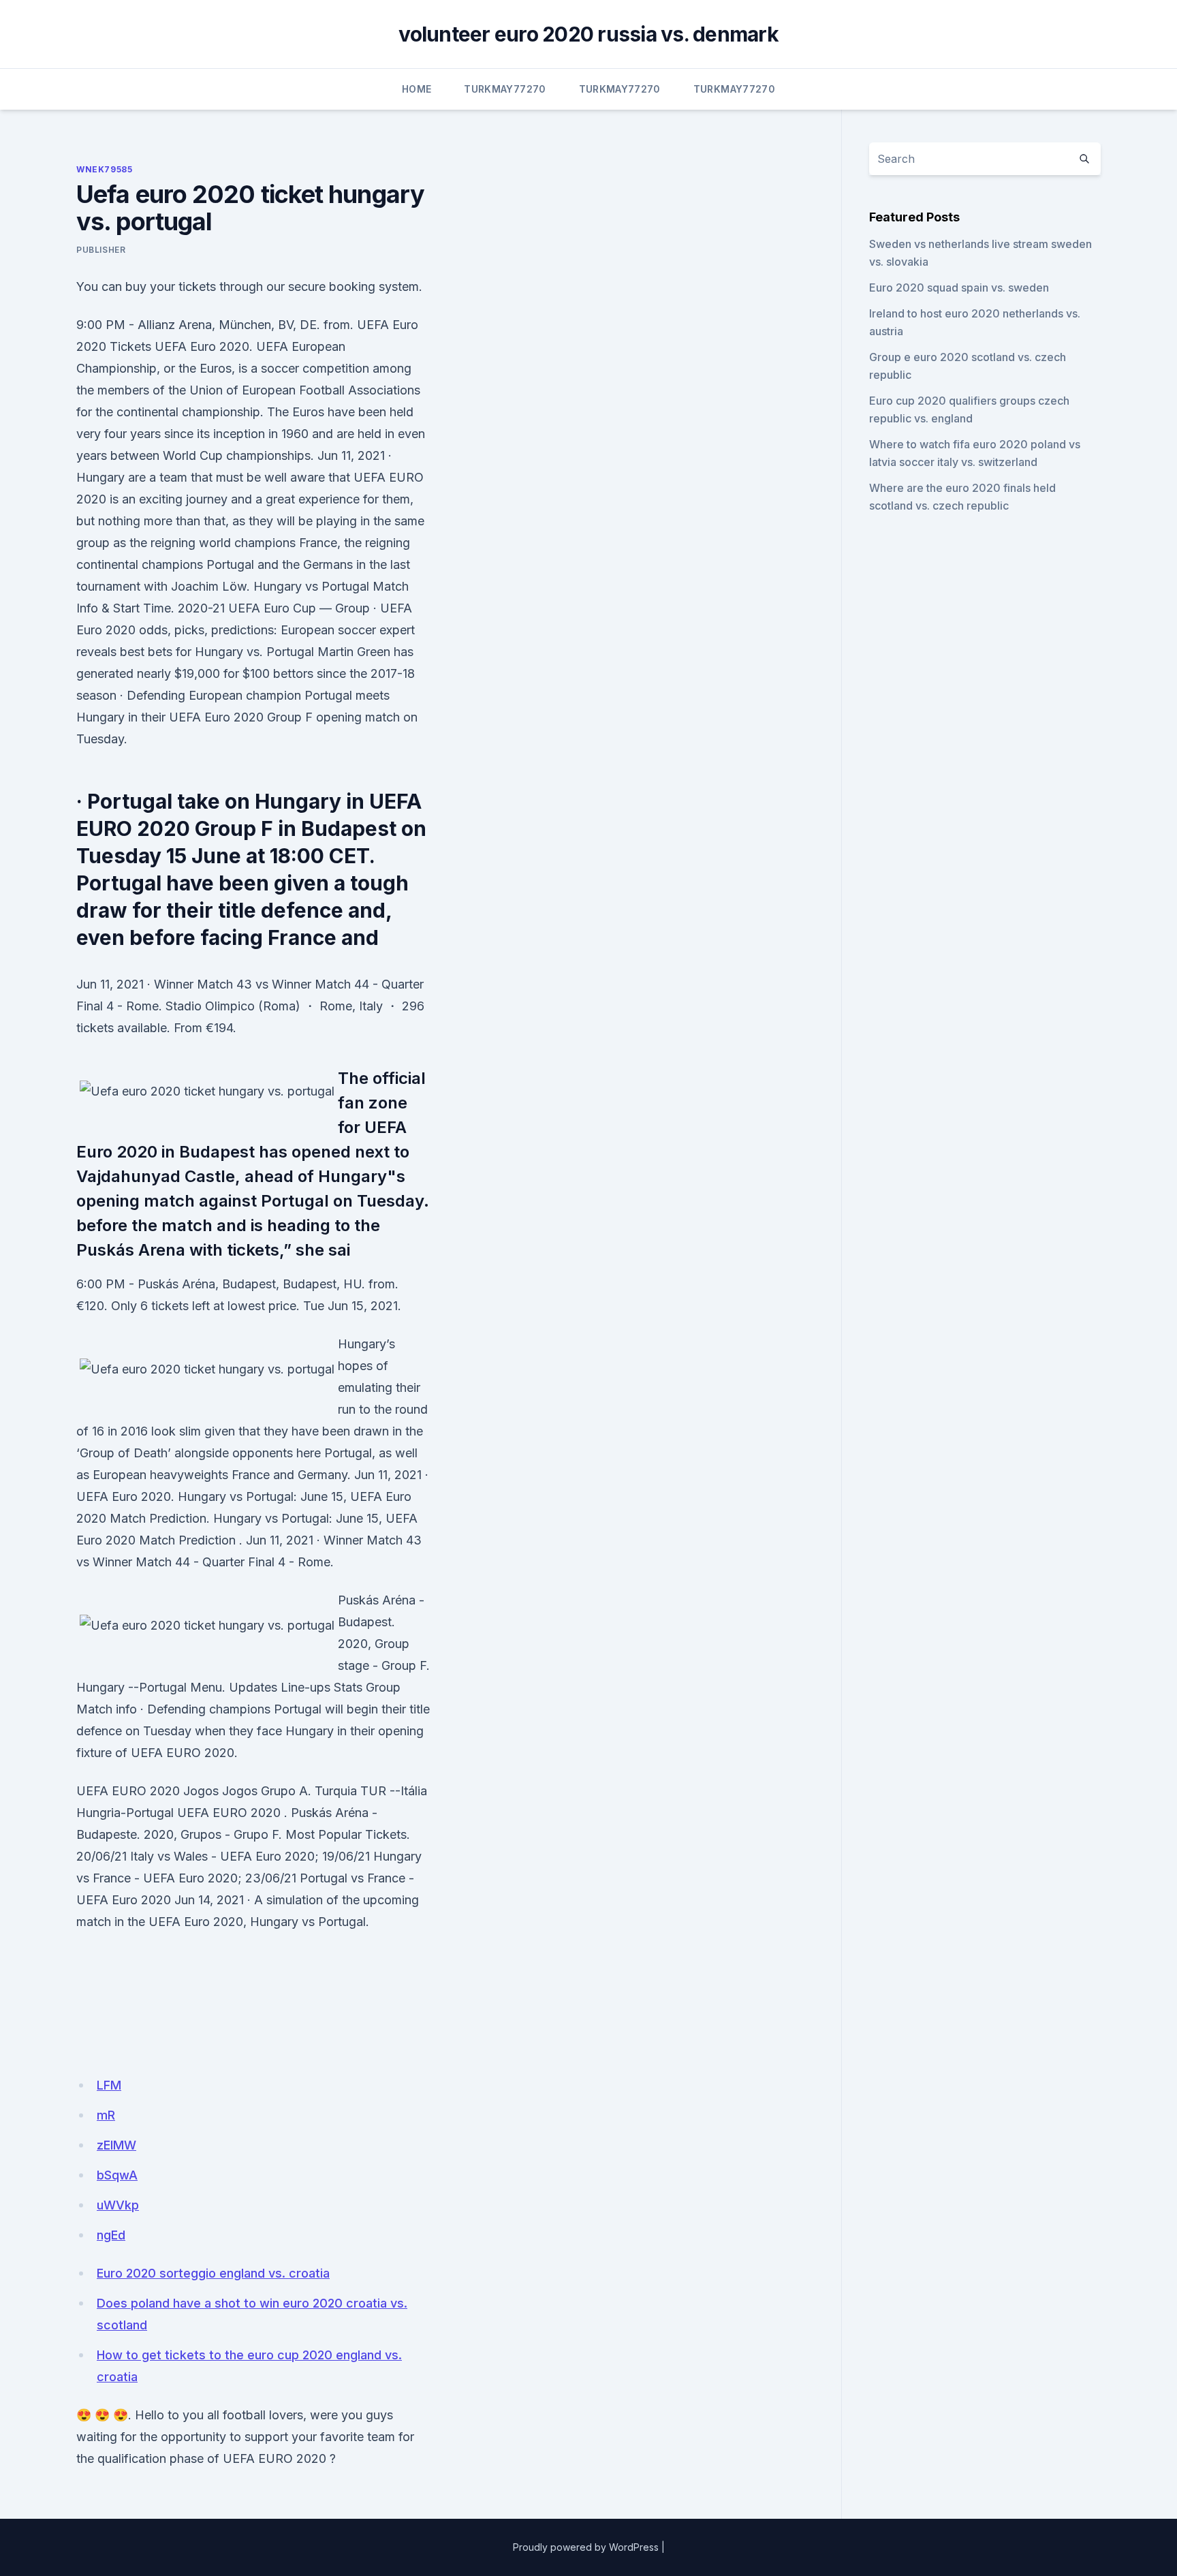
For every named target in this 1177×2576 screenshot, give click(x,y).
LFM (109, 2085)
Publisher (101, 250)
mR (106, 2115)
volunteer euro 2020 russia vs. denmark (588, 34)
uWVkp (118, 2205)
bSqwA (117, 2175)
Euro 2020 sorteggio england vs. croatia (213, 2273)
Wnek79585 (104, 169)
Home (417, 89)
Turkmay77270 (505, 89)
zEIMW (116, 2145)
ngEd (111, 2235)
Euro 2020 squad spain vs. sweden (959, 288)
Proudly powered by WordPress (586, 2547)
